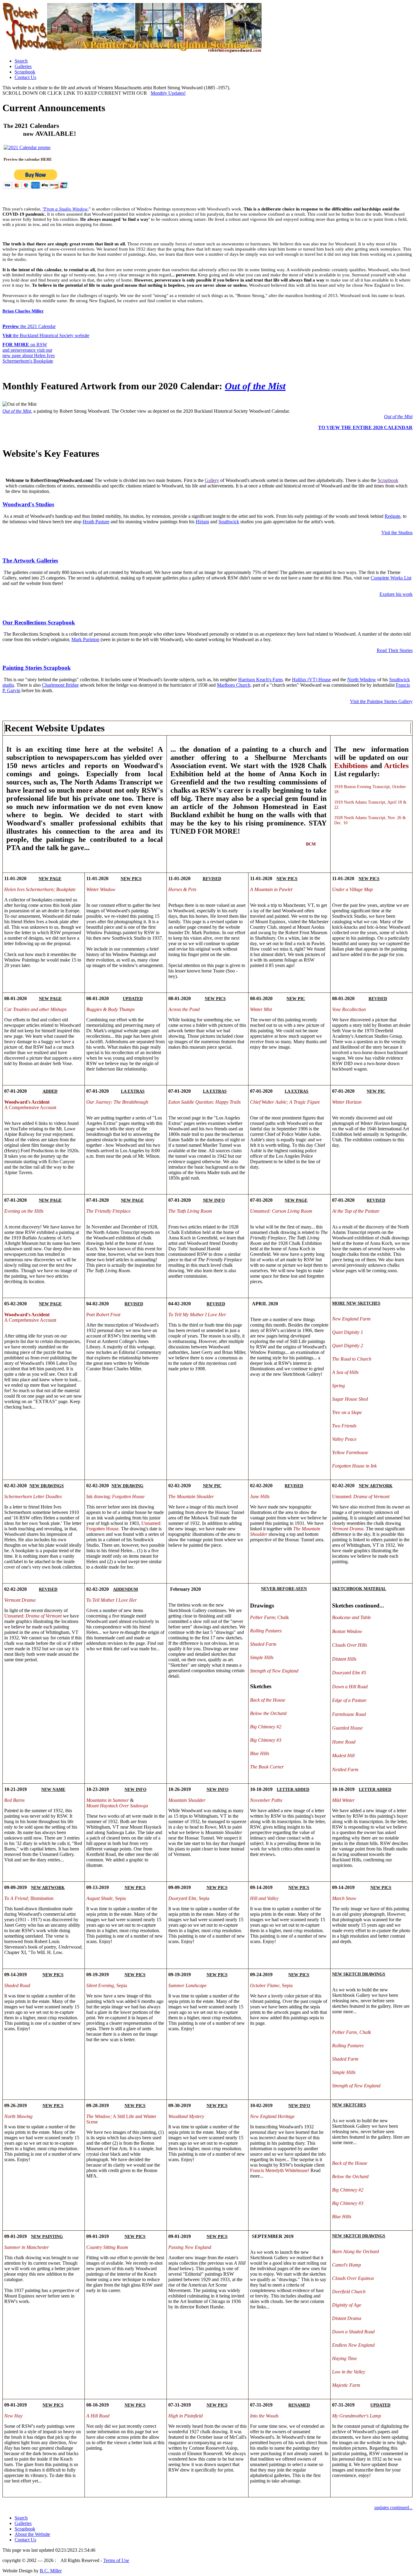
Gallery (212, 480)
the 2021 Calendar (29, 326)
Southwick (229, 522)
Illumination (29, 1898)
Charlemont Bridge (60, 685)
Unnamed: (361, 1496)
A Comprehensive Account (30, 1105)
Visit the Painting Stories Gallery (381, 701)
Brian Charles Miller (23, 311)
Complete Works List (391, 578)
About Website (32, 2534)
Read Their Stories (395, 650)
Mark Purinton (85, 639)
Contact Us (25, 77)
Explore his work (396, 594)
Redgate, (393, 516)
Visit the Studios (397, 533)
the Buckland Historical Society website (46, 335)
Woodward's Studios (28, 504)
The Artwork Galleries (30, 560)
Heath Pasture (96, 522)
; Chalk (269, 1617)
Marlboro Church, (234, 685)
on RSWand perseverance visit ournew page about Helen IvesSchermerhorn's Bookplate (29, 353)
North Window (362, 680)
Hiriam (202, 522)
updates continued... (393, 2508)
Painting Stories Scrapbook (37, 668)
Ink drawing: (115, 1496)
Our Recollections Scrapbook (39, 622)
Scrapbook (25, 72)
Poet (103, 1315)
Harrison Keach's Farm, (261, 680)
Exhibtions (351, 766)
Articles (396, 766)
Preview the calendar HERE (28, 159)
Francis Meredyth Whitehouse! (280, 2170)
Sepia (106, 1898)
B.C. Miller (51, 2571)
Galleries (23, 66)
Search (21, 61)
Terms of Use (116, 2560)
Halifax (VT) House (311, 680)
